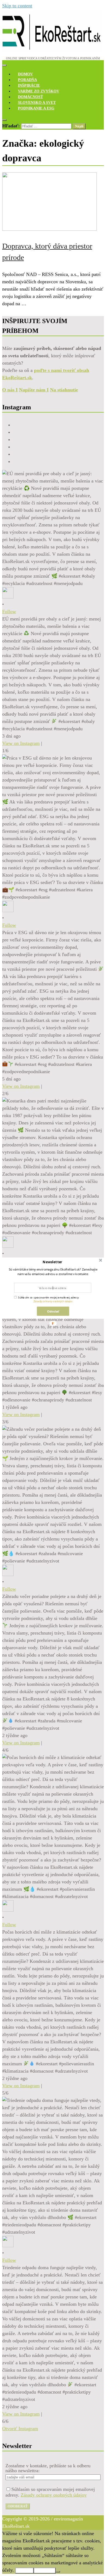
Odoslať (53, 1311)
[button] (52, 1262)
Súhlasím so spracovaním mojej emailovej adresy (49, 1297)
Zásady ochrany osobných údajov (53, 1301)
